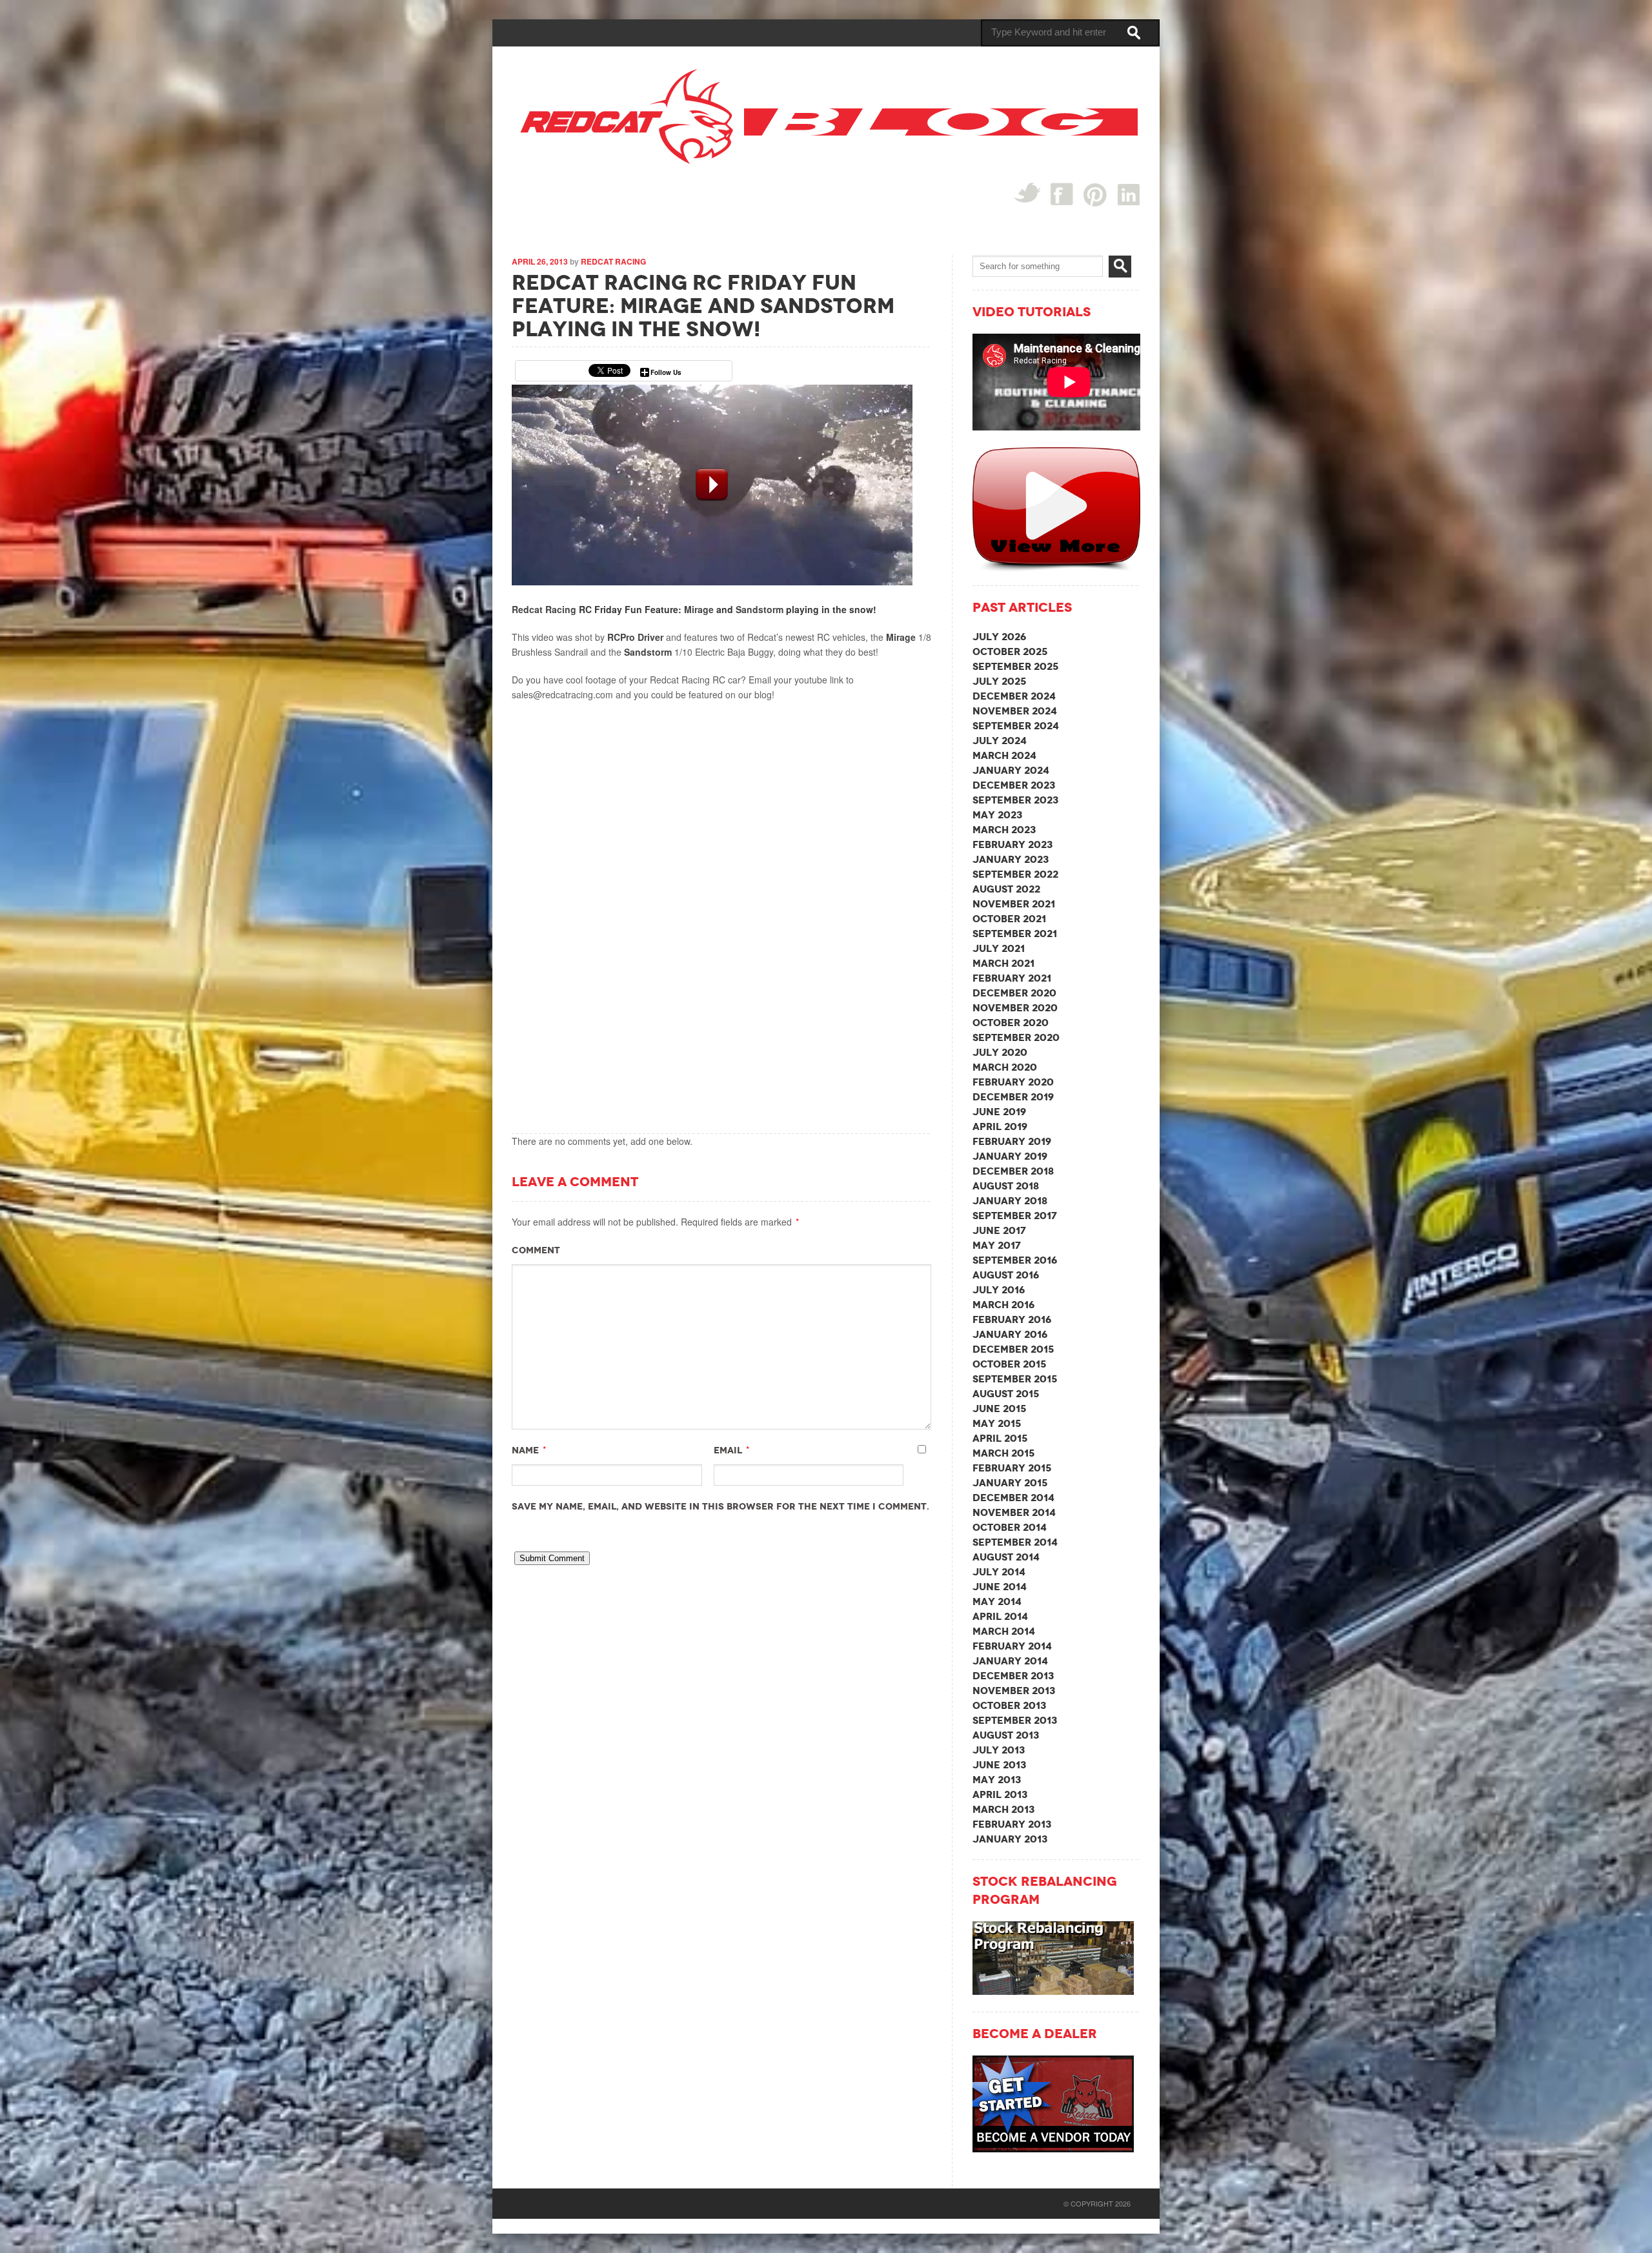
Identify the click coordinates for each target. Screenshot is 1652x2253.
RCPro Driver (635, 637)
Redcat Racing (613, 261)
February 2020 (1013, 1082)
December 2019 (1013, 1097)
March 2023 (1004, 830)
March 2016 (1003, 1305)
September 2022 (1015, 874)
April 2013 (1000, 1794)
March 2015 (1003, 1453)
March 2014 (1004, 1631)
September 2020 (1016, 1037)
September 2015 (1015, 1379)
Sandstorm (760, 609)
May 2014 (997, 1601)
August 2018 (1006, 1186)
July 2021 (999, 948)
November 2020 (1015, 1008)
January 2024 (1011, 770)
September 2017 (1015, 1216)
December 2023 (1014, 785)
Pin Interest (1095, 195)
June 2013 (999, 1765)
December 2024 (1014, 696)
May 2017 (997, 1245)
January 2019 (1010, 1156)
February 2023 (1012, 844)
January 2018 (1010, 1201)
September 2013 (1015, 1720)
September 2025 (1015, 666)
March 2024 (1004, 755)
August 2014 (1006, 1557)
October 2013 (1009, 1705)
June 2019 (999, 1112)
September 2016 (1015, 1260)
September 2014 (1015, 1542)
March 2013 (1003, 1809)
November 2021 (1014, 904)
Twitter (1027, 193)
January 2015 (1010, 1483)
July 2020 (1000, 1052)
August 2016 (1006, 1275)
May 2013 (997, 1780)
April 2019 (1000, 1126)
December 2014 (1013, 1498)
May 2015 (997, 1423)
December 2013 (1013, 1676)
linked (1129, 194)
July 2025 (999, 681)
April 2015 (1000, 1438)
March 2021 (1003, 963)
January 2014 (1010, 1661)
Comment (536, 1250)
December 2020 (1014, 993)
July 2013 (999, 1750)
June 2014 (1000, 1587)
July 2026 (999, 637)
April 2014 (1000, 1616)
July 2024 (1000, 741)
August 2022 (1006, 889)
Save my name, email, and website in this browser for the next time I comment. (720, 1506)
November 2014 (1014, 1512)
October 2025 (1010, 652)
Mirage (699, 609)
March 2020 (1005, 1067)
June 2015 (999, 1409)
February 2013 (1012, 1824)
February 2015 (1012, 1468)
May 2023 (997, 815)
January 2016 (1010, 1334)
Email (728, 1450)
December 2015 (1013, 1349)
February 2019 (1012, 1141)
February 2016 (1012, 1319)
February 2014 (1012, 1646)
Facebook (1062, 194)
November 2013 (1014, 1691)
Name (525, 1450)
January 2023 (1011, 859)
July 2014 (999, 1572)
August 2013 (1006, 1735)
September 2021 (1015, 934)
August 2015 (1006, 1394)
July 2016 (999, 1290)
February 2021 (1012, 978)
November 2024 (1015, 711)
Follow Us (666, 372)
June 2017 (999, 1230)
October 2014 (1010, 1527)
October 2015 (1009, 1364)
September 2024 (1016, 726)
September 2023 (1015, 800)
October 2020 (1011, 1023)
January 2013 (1010, 1839)
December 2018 (1013, 1171)
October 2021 (1009, 919)
